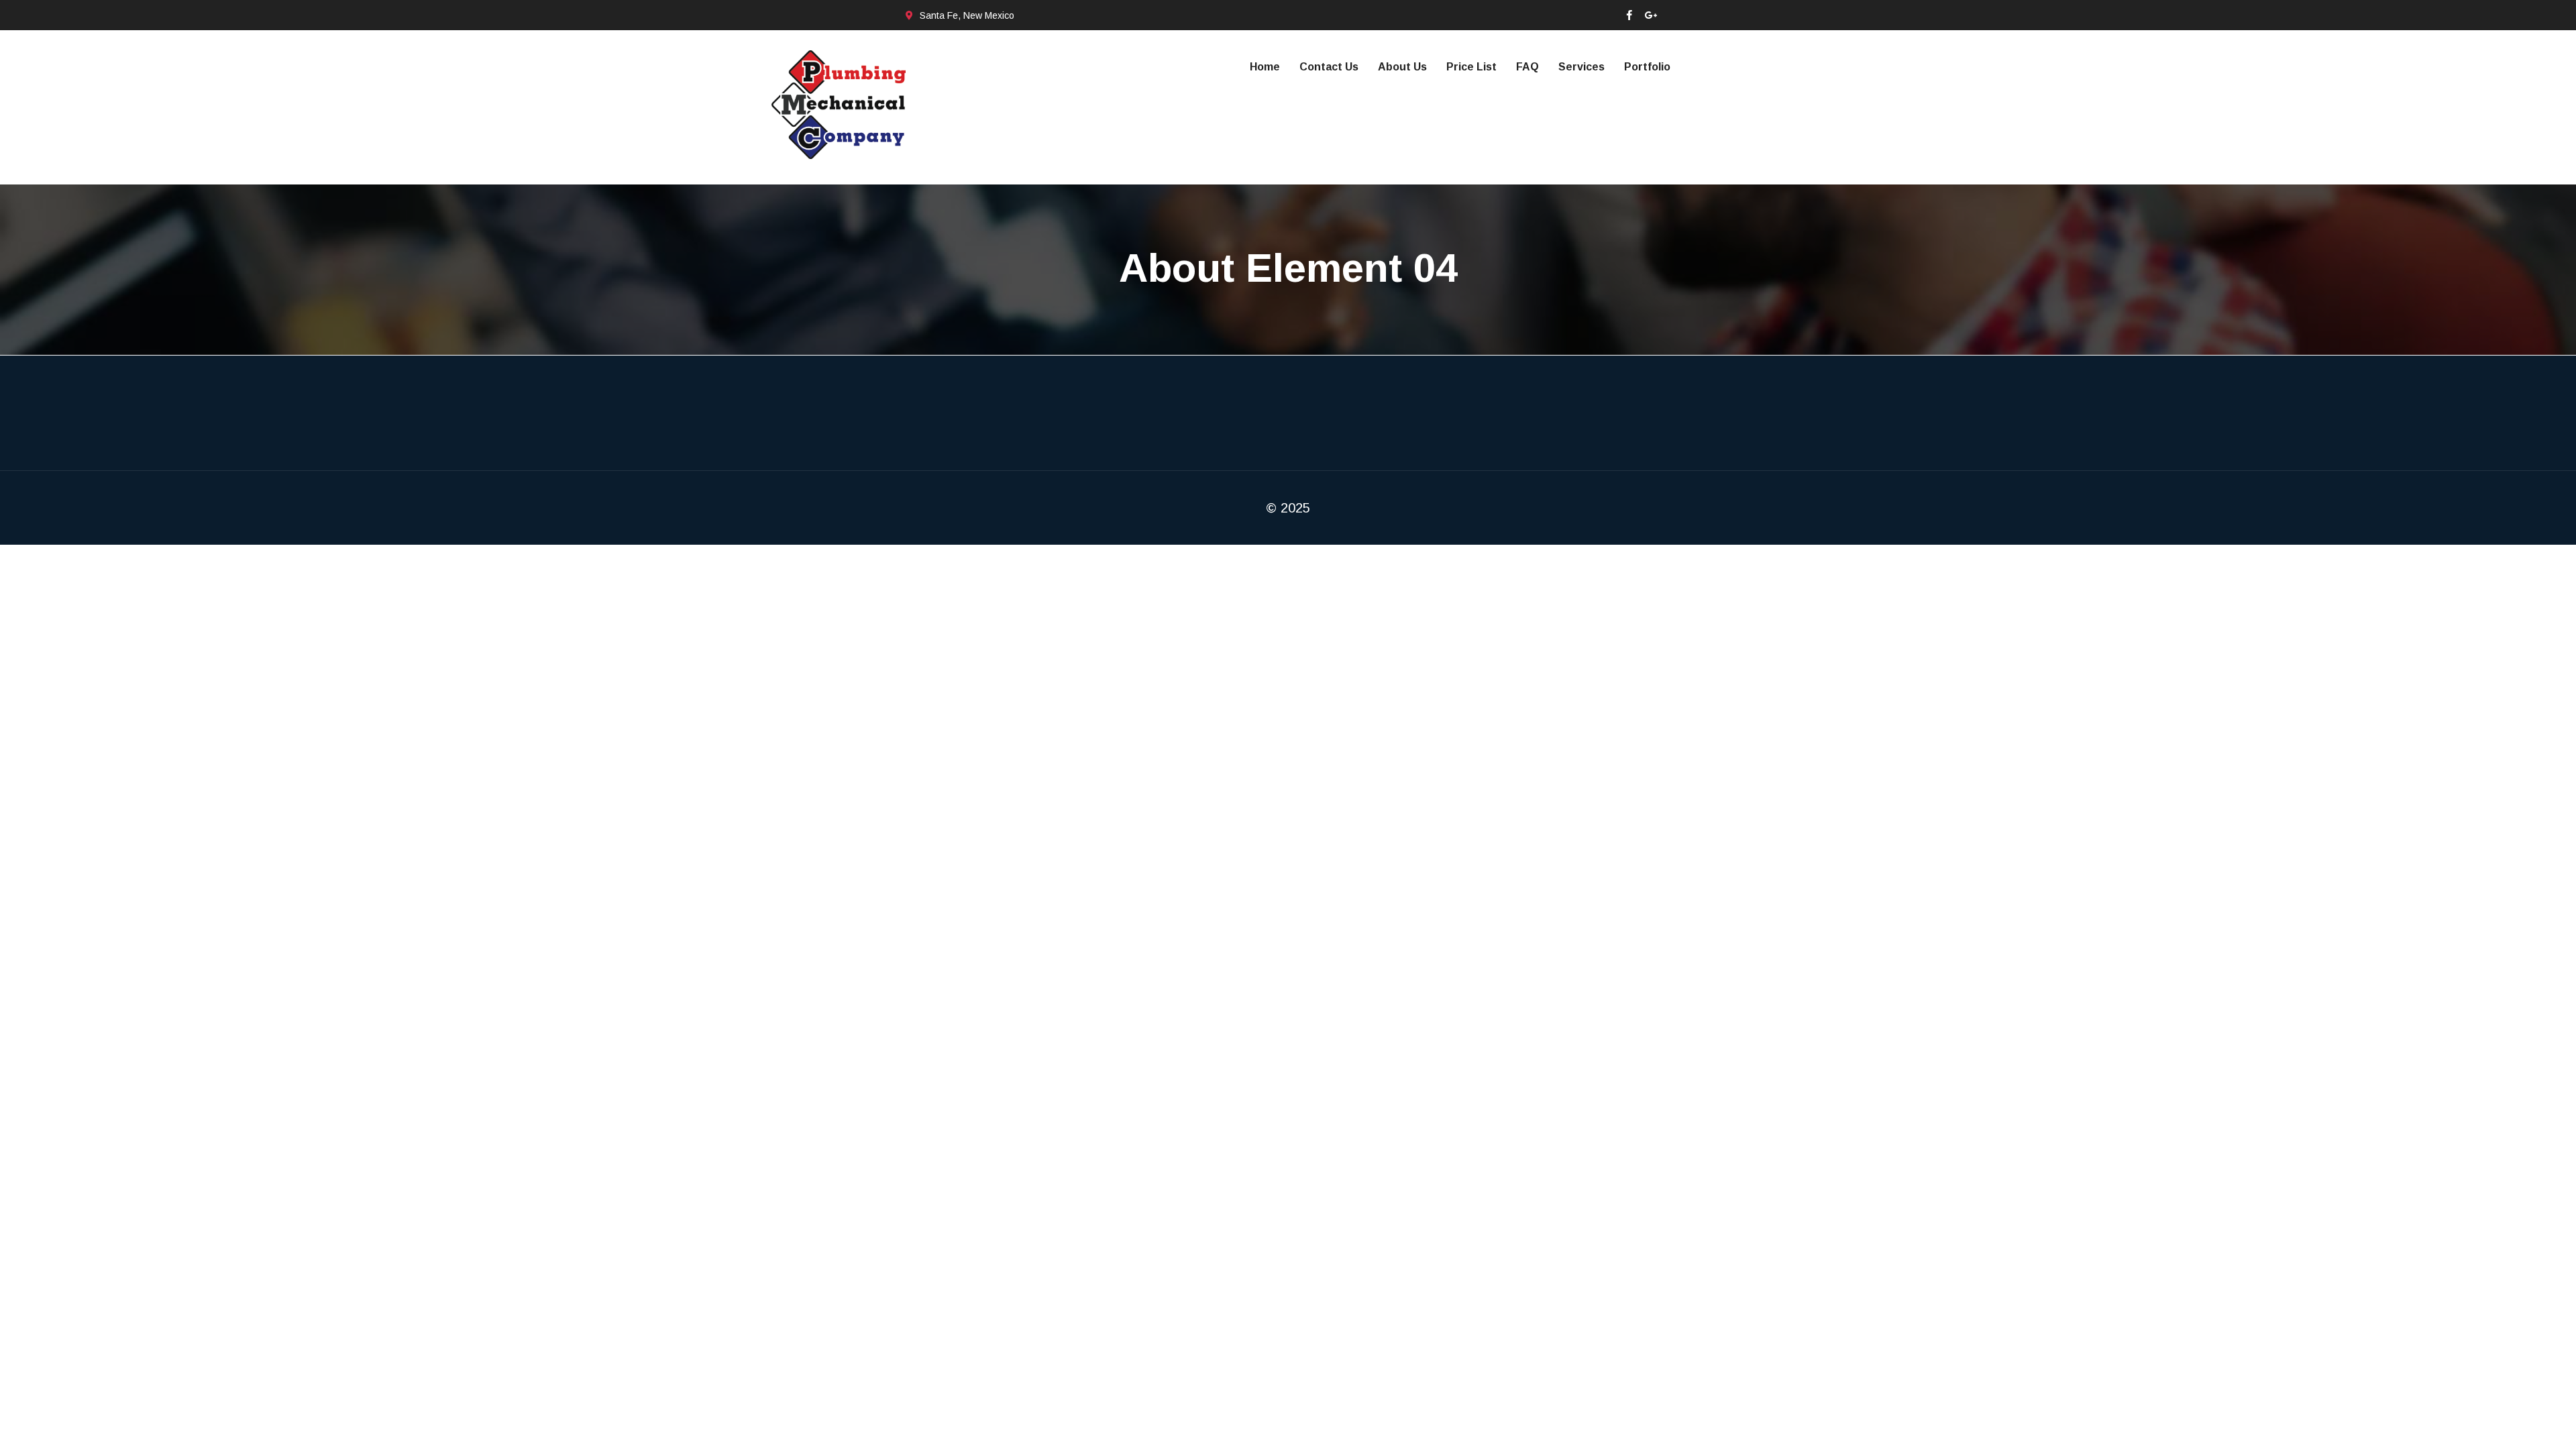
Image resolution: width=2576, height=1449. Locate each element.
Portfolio (1647, 67)
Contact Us (1329, 67)
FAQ (1527, 67)
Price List (1471, 67)
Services (1581, 67)
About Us (1402, 67)
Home (1265, 67)
